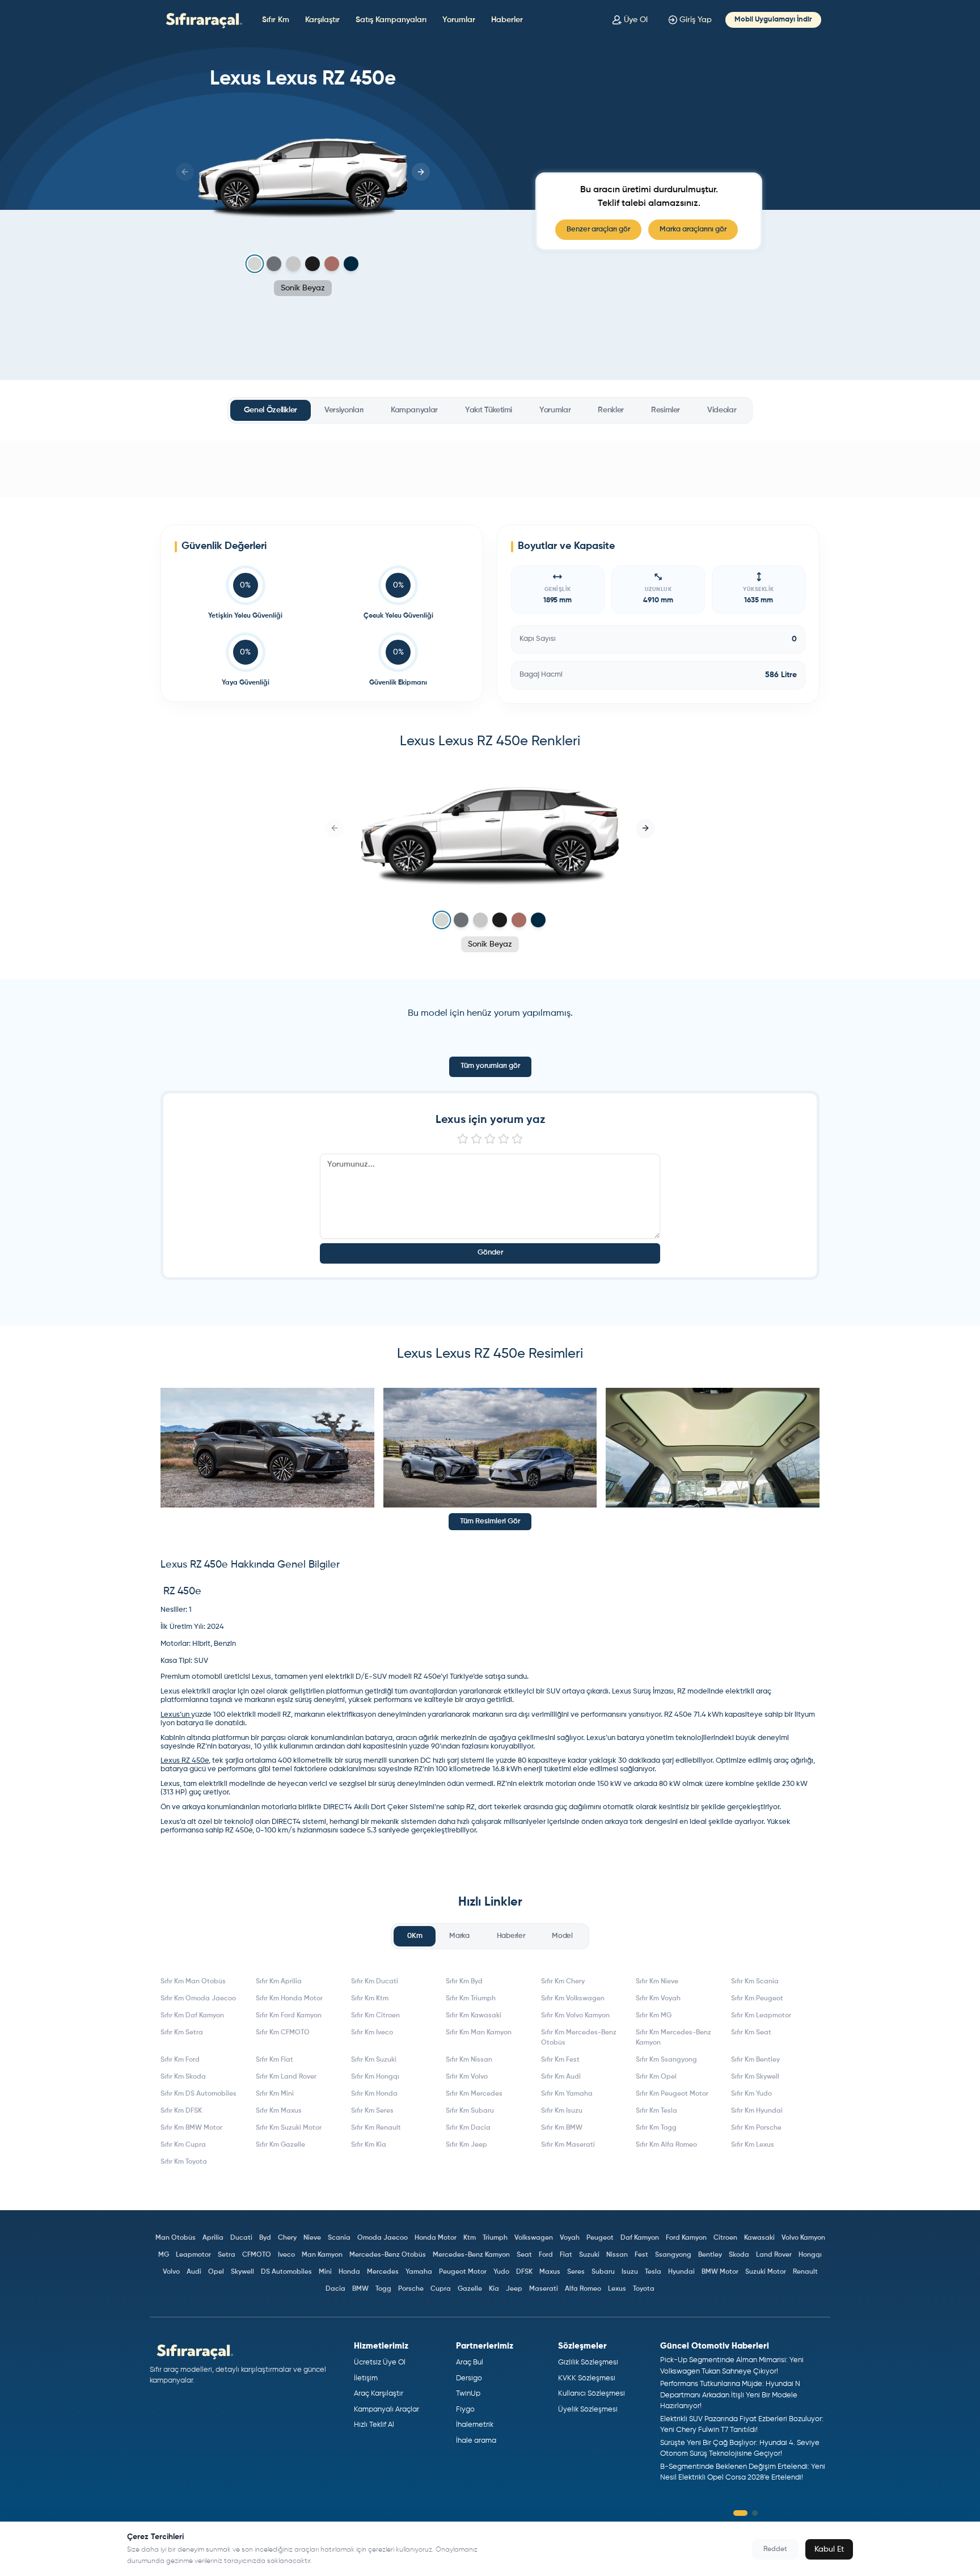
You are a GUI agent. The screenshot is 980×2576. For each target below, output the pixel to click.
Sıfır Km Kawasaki (474, 2016)
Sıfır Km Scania (755, 1982)
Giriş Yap (696, 20)
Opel (216, 2272)
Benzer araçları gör (598, 229)
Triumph (495, 2238)
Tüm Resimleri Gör (490, 1521)
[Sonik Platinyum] (293, 264)
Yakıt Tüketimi (489, 410)
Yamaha (419, 2272)
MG (164, 2255)
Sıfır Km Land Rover (286, 2077)
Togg (383, 2289)
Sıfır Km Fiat (274, 2060)
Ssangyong (673, 2255)
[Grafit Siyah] (312, 264)
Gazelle (470, 2289)
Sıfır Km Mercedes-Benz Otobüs (579, 2038)
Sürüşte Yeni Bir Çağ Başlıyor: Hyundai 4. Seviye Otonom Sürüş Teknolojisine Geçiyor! (740, 2449)
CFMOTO (257, 2255)
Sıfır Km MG (654, 2016)
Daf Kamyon (640, 2238)
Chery (287, 2238)
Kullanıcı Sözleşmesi (592, 2394)
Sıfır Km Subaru (470, 2111)
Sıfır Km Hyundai (757, 2111)
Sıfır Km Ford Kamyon (289, 2016)
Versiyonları (344, 410)
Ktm (470, 2238)
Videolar (722, 410)
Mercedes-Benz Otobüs (388, 2255)
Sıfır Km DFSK (181, 2111)
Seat (524, 2255)
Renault (805, 2272)
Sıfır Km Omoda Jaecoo (198, 1999)
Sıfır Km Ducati (375, 1982)
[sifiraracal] (201, 20)
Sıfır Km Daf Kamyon (192, 2016)
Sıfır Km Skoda (183, 2077)
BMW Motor (720, 2272)
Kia (494, 2289)
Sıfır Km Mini (275, 2094)
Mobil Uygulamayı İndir (773, 20)
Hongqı (810, 2255)
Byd (265, 2238)
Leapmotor (193, 2255)
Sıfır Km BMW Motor (191, 2128)
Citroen (725, 2238)
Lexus (617, 2289)
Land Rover (774, 2255)
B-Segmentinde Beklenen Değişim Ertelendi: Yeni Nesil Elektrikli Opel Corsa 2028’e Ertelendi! (743, 2472)
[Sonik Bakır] (332, 264)
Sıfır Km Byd (464, 1982)
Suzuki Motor (766, 2272)
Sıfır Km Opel (656, 2077)
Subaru (603, 2272)
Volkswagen (534, 2238)
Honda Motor (436, 2238)
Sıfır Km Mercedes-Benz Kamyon (673, 2038)
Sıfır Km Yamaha (567, 2094)
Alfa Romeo (583, 2289)
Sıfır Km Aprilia (279, 1982)
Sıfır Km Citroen (375, 2016)
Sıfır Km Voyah (658, 1999)
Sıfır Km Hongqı (375, 2077)
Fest (641, 2255)
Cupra (441, 2289)
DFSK (524, 2272)
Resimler (666, 410)
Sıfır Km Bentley (755, 2060)
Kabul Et (829, 2549)
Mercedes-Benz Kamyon (471, 2255)
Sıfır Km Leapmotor (761, 2016)
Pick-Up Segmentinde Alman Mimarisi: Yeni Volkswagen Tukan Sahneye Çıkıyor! (732, 2366)
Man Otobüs (176, 2238)
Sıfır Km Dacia (468, 2128)
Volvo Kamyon (803, 2238)
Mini (325, 2272)
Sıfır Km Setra (182, 2033)
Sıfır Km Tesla (656, 2111)
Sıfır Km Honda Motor (289, 1999)
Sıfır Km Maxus (279, 2111)
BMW (360, 2289)
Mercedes (383, 2272)
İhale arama (476, 2441)
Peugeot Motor (463, 2272)
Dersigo (469, 2378)
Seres (576, 2272)
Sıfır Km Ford (180, 2060)
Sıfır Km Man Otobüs (193, 1982)
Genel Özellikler (271, 410)
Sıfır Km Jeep (466, 2145)
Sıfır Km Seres (372, 2111)
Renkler (611, 410)
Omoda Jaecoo (383, 2238)
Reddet (775, 2549)
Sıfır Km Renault (376, 2128)
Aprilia (213, 2238)
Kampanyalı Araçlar (386, 2410)
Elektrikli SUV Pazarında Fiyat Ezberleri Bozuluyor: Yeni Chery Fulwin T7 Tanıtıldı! (742, 2425)
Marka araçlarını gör (693, 229)
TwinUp (468, 2394)
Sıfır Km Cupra (183, 2145)
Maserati (544, 2289)
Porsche (411, 2289)
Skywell (242, 2272)
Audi (194, 2272)
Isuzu (630, 2272)
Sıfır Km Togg (656, 2128)
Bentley (710, 2255)
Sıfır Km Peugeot (757, 1999)
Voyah (570, 2238)
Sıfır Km (276, 20)
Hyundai (681, 2272)
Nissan (617, 2255)
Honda (349, 2272)
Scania (339, 2238)
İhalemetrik (475, 2425)
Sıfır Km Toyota (184, 2162)
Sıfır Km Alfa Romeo (666, 2145)
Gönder (490, 1253)
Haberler (507, 20)
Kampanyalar (414, 410)
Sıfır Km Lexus (753, 2145)
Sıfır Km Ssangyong (666, 2060)
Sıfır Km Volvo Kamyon (575, 2016)
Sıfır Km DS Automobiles (198, 2094)
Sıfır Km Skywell (755, 2077)
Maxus (550, 2272)
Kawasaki (759, 2238)
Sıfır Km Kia (369, 2145)
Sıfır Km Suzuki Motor (289, 2128)
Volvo (171, 2272)
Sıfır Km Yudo (751, 2094)
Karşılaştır (322, 20)
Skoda (739, 2255)
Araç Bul (470, 2362)
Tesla (653, 2272)
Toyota (644, 2289)
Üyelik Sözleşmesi (588, 2410)
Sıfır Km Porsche (756, 2128)
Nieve (312, 2238)
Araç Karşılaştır (379, 2394)
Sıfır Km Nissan (469, 2060)
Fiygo (465, 2410)
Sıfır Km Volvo (467, 2077)
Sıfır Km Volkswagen (573, 1999)
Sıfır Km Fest (560, 2060)
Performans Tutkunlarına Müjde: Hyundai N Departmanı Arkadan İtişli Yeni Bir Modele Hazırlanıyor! (730, 2395)
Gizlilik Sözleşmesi (588, 2362)
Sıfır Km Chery (563, 1982)
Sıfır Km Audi (561, 2077)
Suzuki (589, 2255)
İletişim (366, 2378)
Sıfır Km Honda (374, 2094)
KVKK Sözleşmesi (587, 2378)
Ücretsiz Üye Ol (380, 2362)
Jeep (514, 2289)
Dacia (335, 2289)
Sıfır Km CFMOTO (283, 2033)
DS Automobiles (286, 2272)
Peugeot (600, 2238)
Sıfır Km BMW (562, 2128)
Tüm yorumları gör (490, 1066)
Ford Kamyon (686, 2238)
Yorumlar (459, 20)
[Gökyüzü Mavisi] (351, 264)
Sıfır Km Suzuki (374, 2060)
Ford (546, 2255)
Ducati (241, 2238)
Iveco (286, 2255)
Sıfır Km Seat (751, 2033)
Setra (227, 2255)
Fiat (566, 2255)
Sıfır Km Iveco (372, 2033)
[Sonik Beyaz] (254, 264)
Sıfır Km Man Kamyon (479, 2033)
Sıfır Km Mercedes (474, 2094)
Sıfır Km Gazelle (280, 2145)
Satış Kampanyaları (391, 20)
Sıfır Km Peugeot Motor (672, 2094)
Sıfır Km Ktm (370, 1999)
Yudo (501, 2272)
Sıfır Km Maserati (568, 2145)
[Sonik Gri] (274, 264)
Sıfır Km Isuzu (562, 2111)
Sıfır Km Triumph (471, 1999)
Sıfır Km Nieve (657, 1982)
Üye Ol (636, 20)
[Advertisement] (490, 469)
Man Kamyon (322, 2255)
